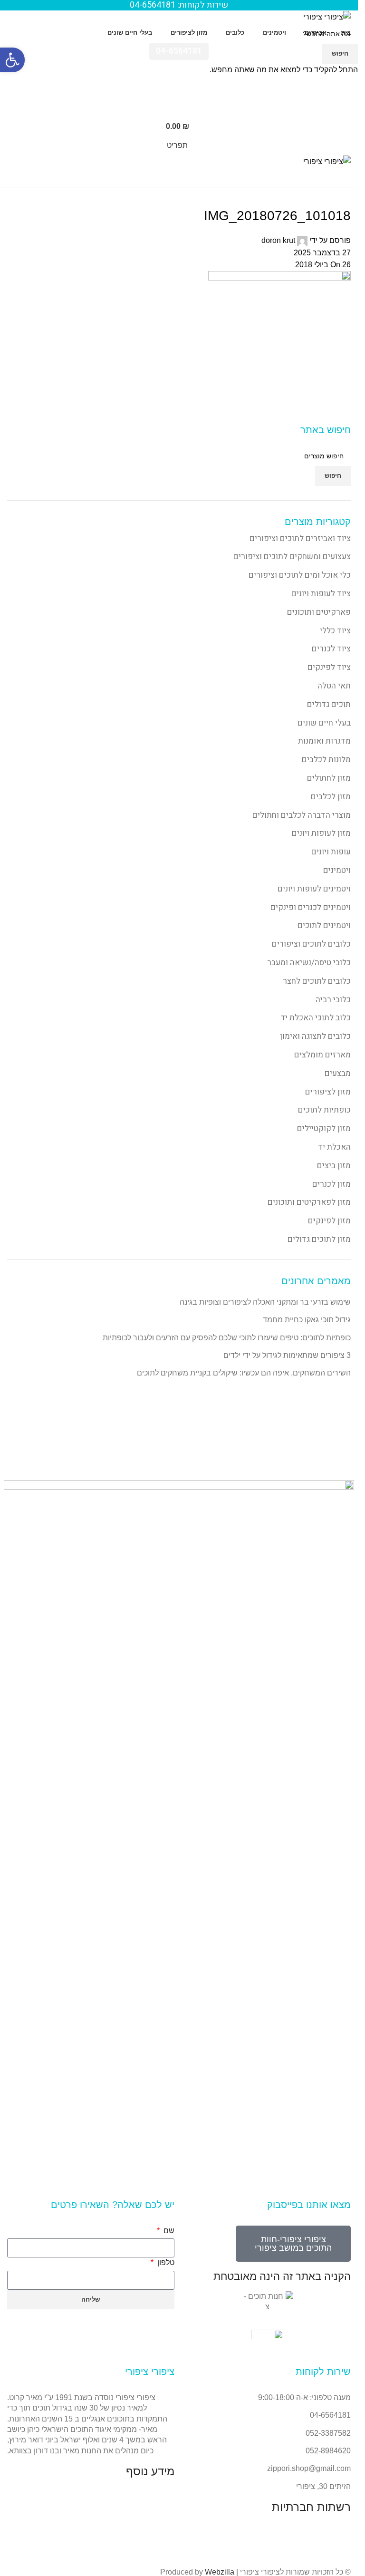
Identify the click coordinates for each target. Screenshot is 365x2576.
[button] (12, 60)
